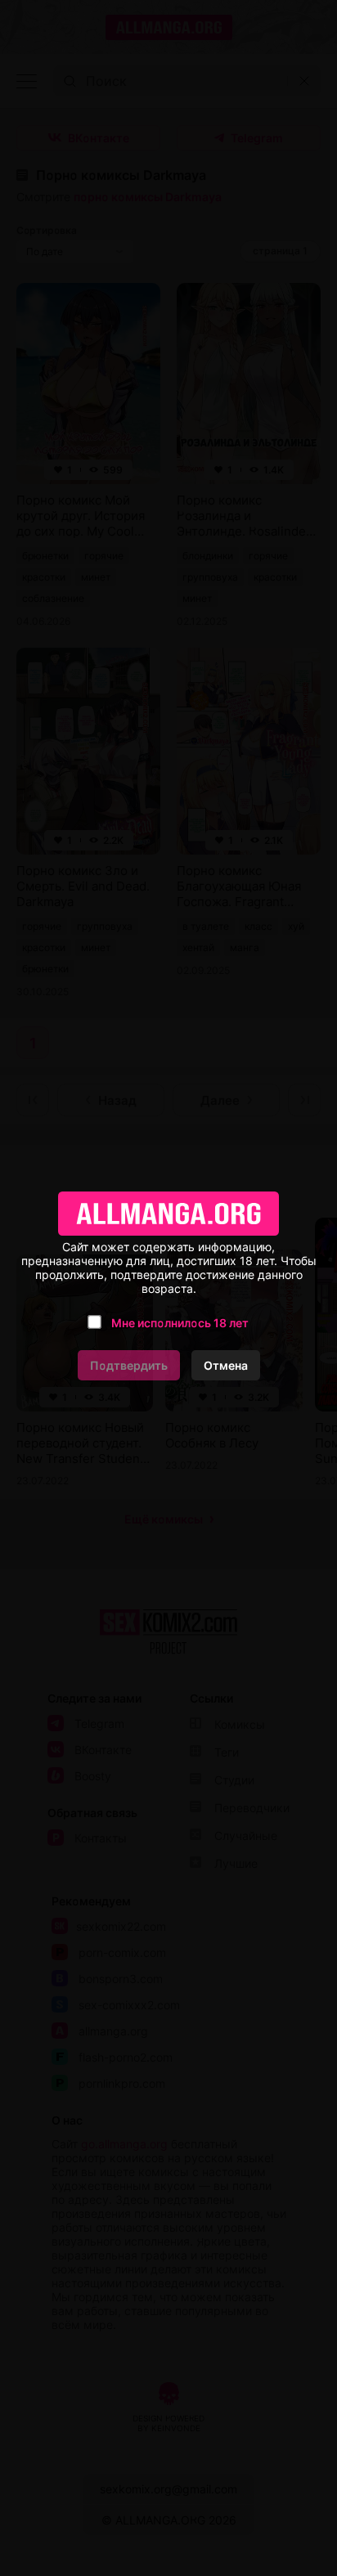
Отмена (226, 1365)
